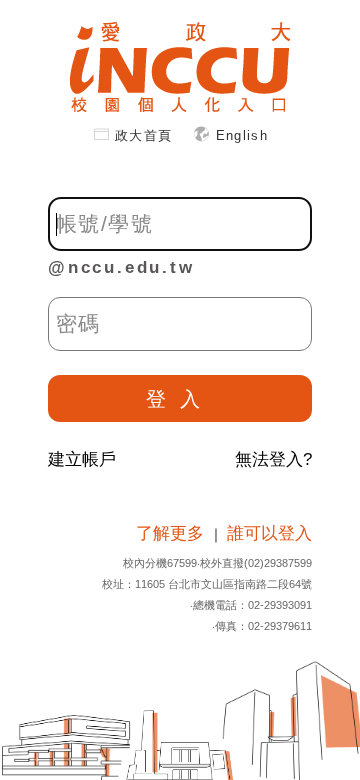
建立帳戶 (82, 459)
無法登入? (273, 459)
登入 (180, 399)
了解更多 (172, 533)
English (242, 136)
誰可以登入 (269, 533)
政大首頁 (146, 136)
